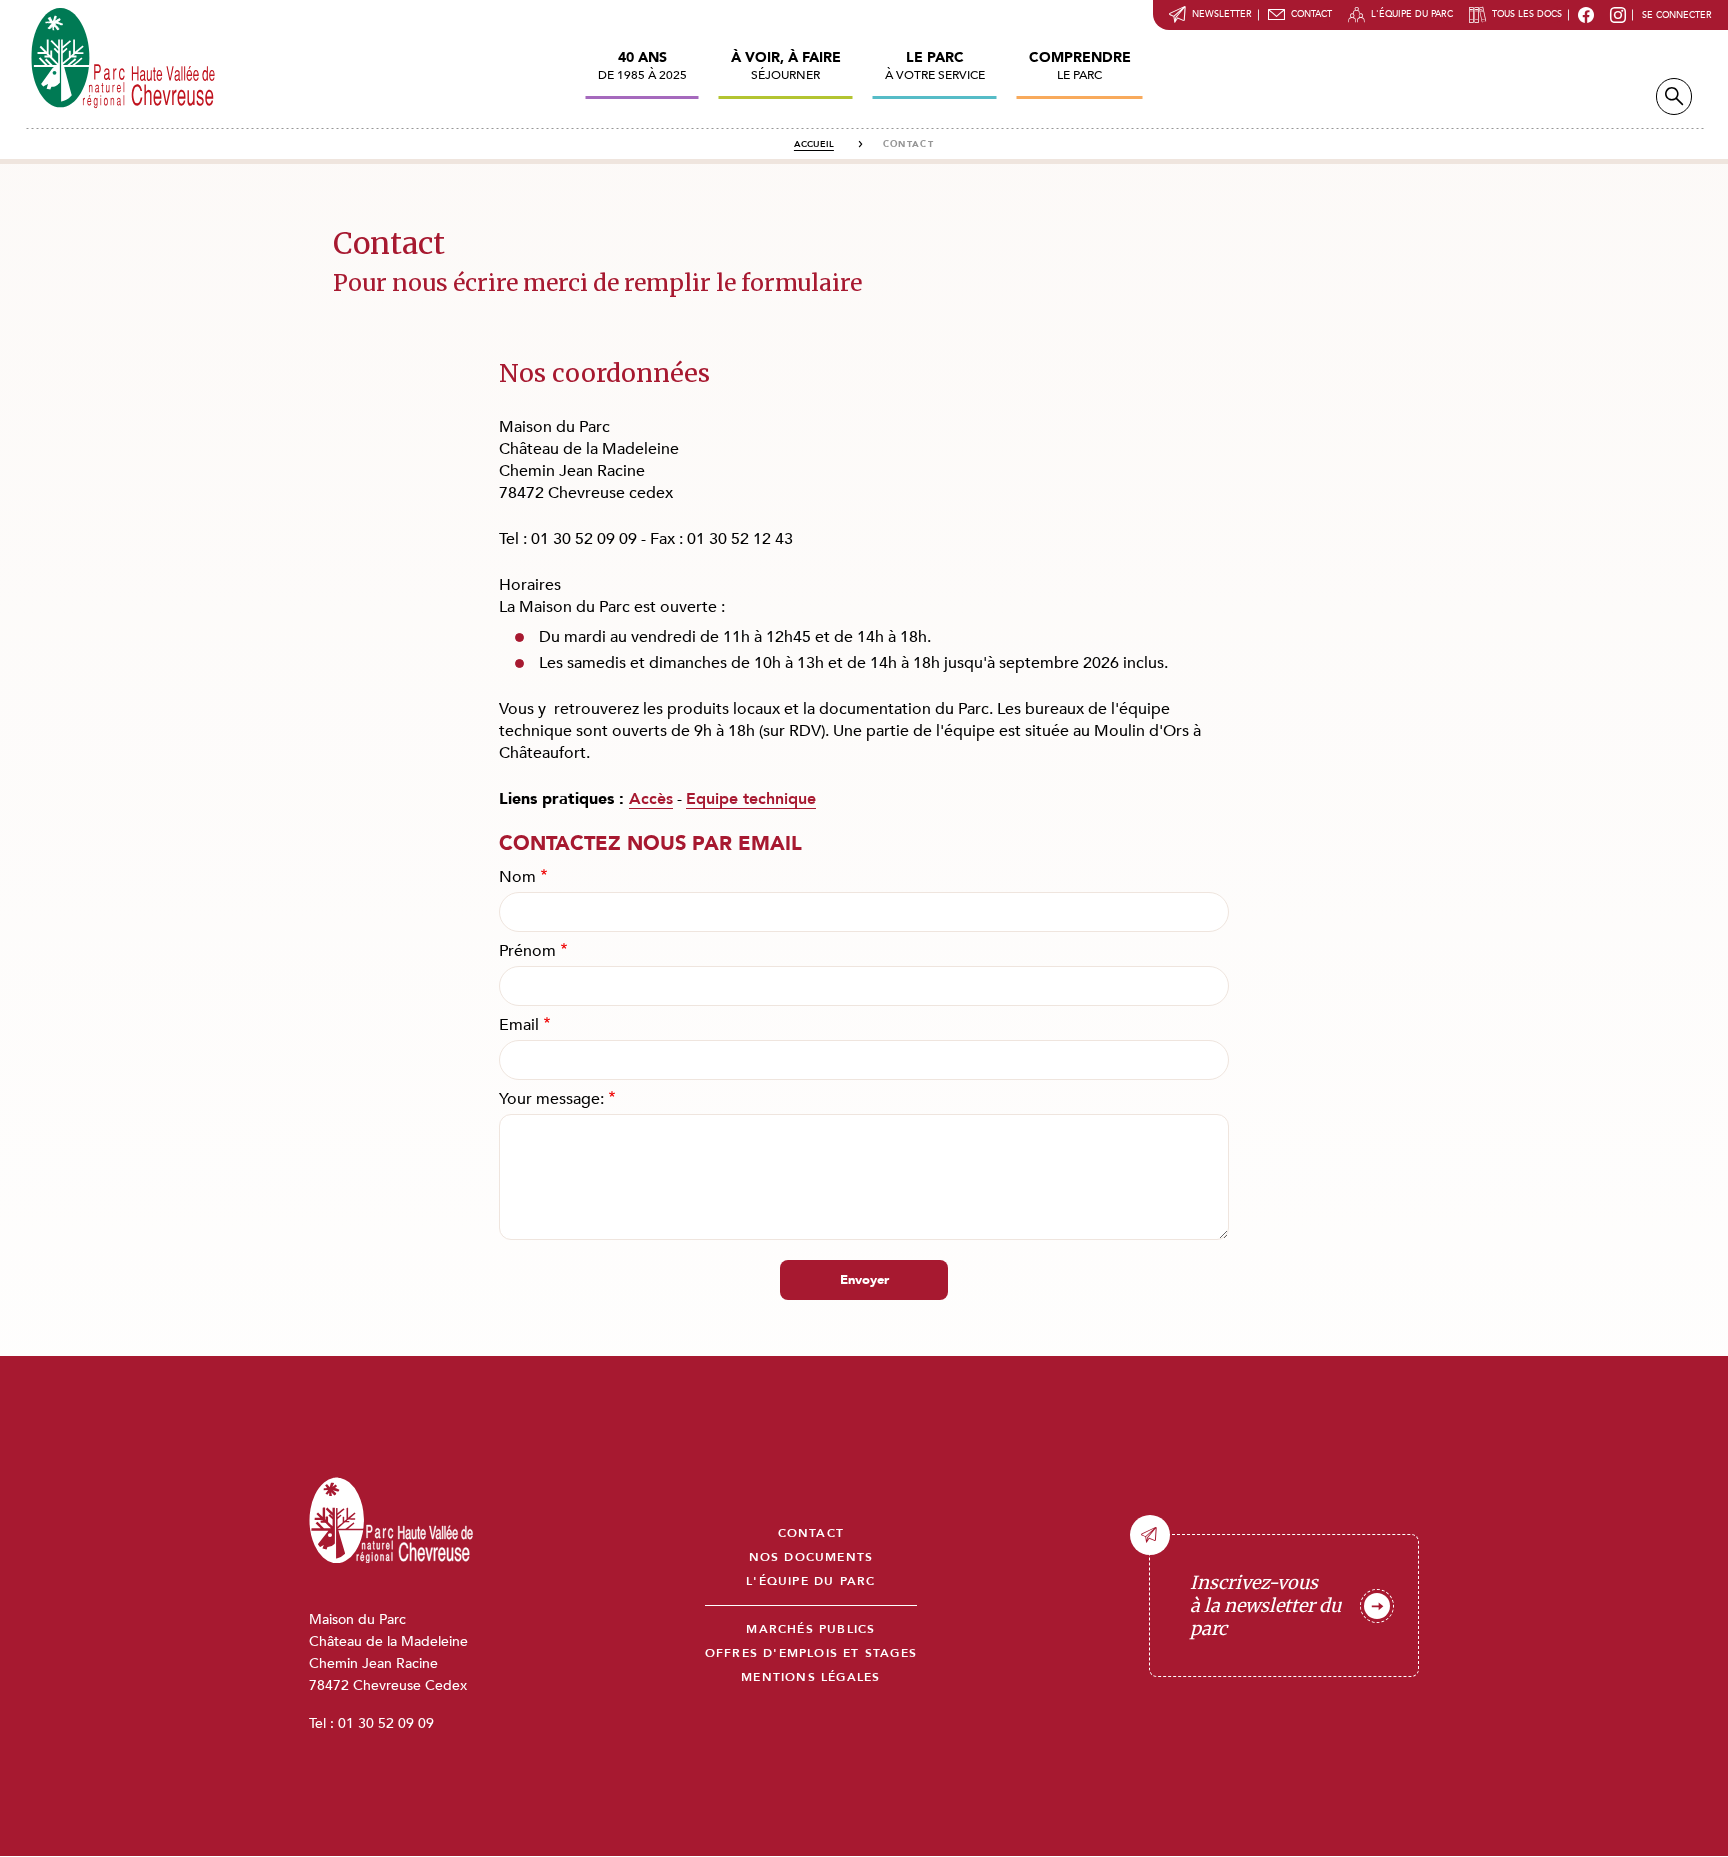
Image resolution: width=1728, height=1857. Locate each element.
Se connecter (1677, 15)
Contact (1311, 14)
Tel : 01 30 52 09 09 (371, 1723)
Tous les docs (1527, 14)
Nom (517, 877)
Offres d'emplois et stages (811, 1653)
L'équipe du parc (1412, 14)
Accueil (814, 144)
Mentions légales (810, 1677)
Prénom (527, 951)
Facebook (1586, 15)
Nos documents (811, 1557)
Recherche (1674, 96)
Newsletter (1222, 14)
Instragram (1618, 15)
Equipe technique (751, 799)
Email (519, 1025)
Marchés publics (810, 1629)
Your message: (551, 1099)
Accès (651, 799)
